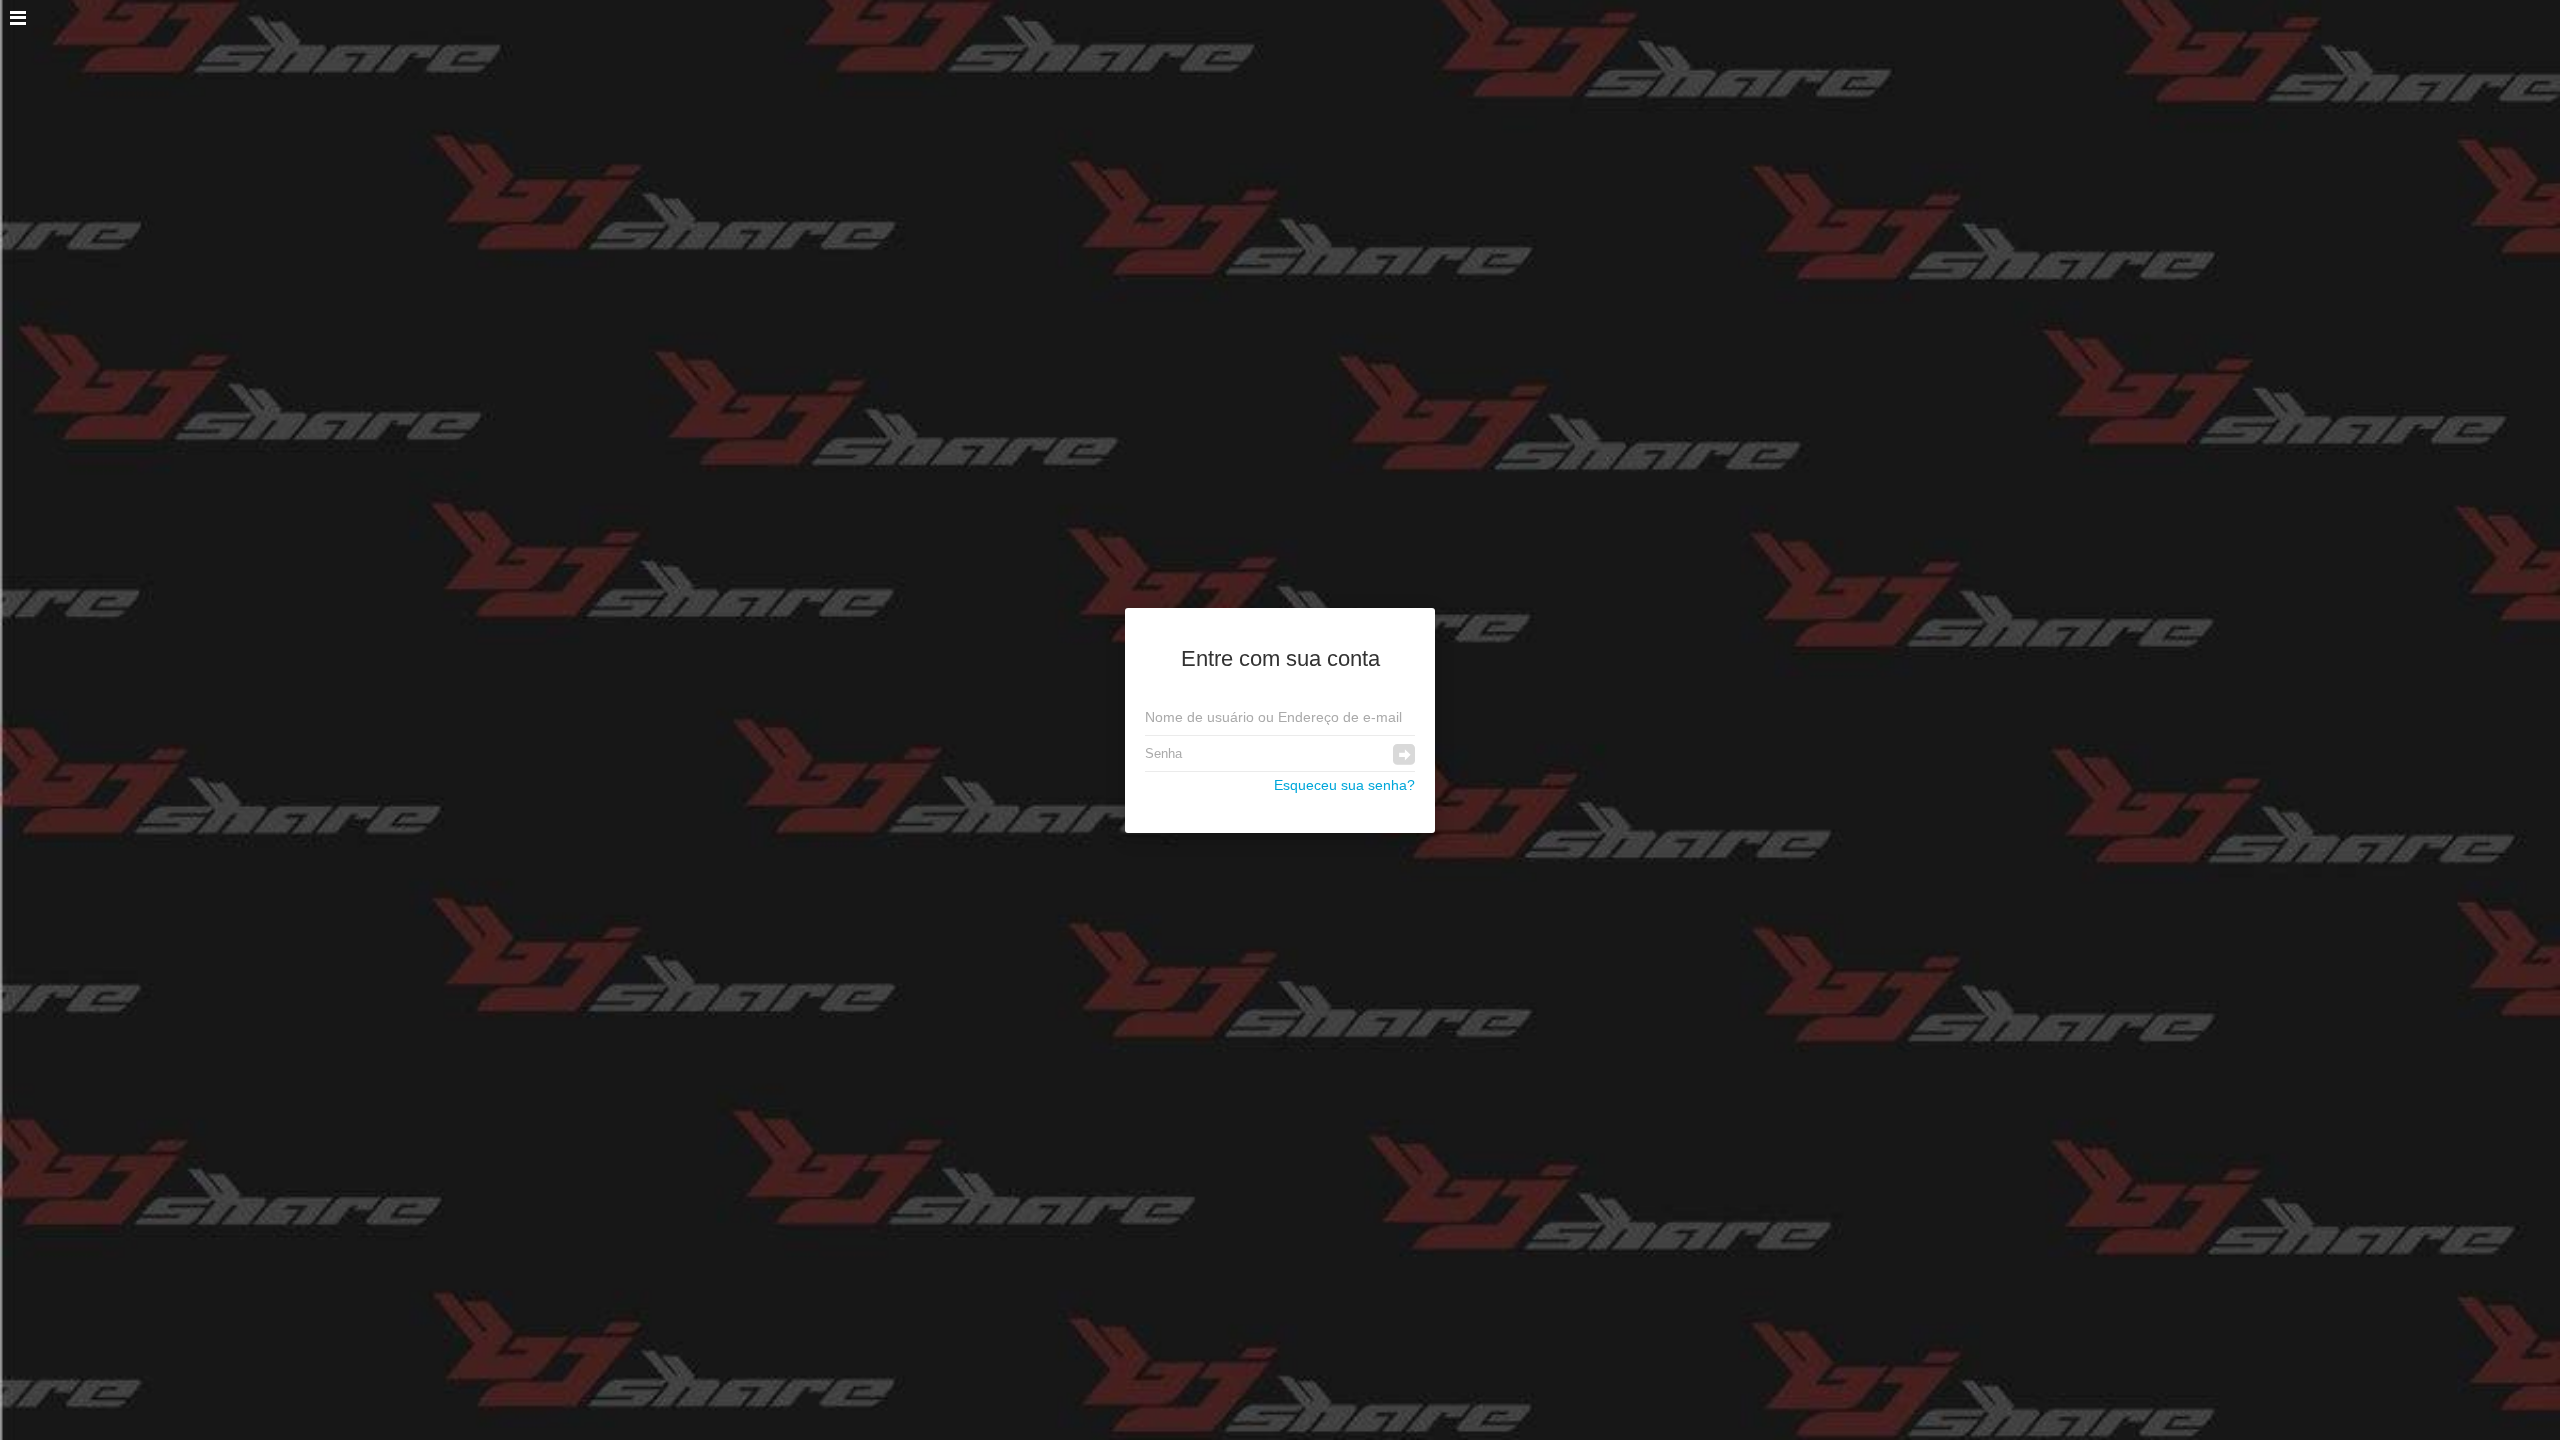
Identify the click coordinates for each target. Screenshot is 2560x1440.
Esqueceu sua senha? (1344, 785)
